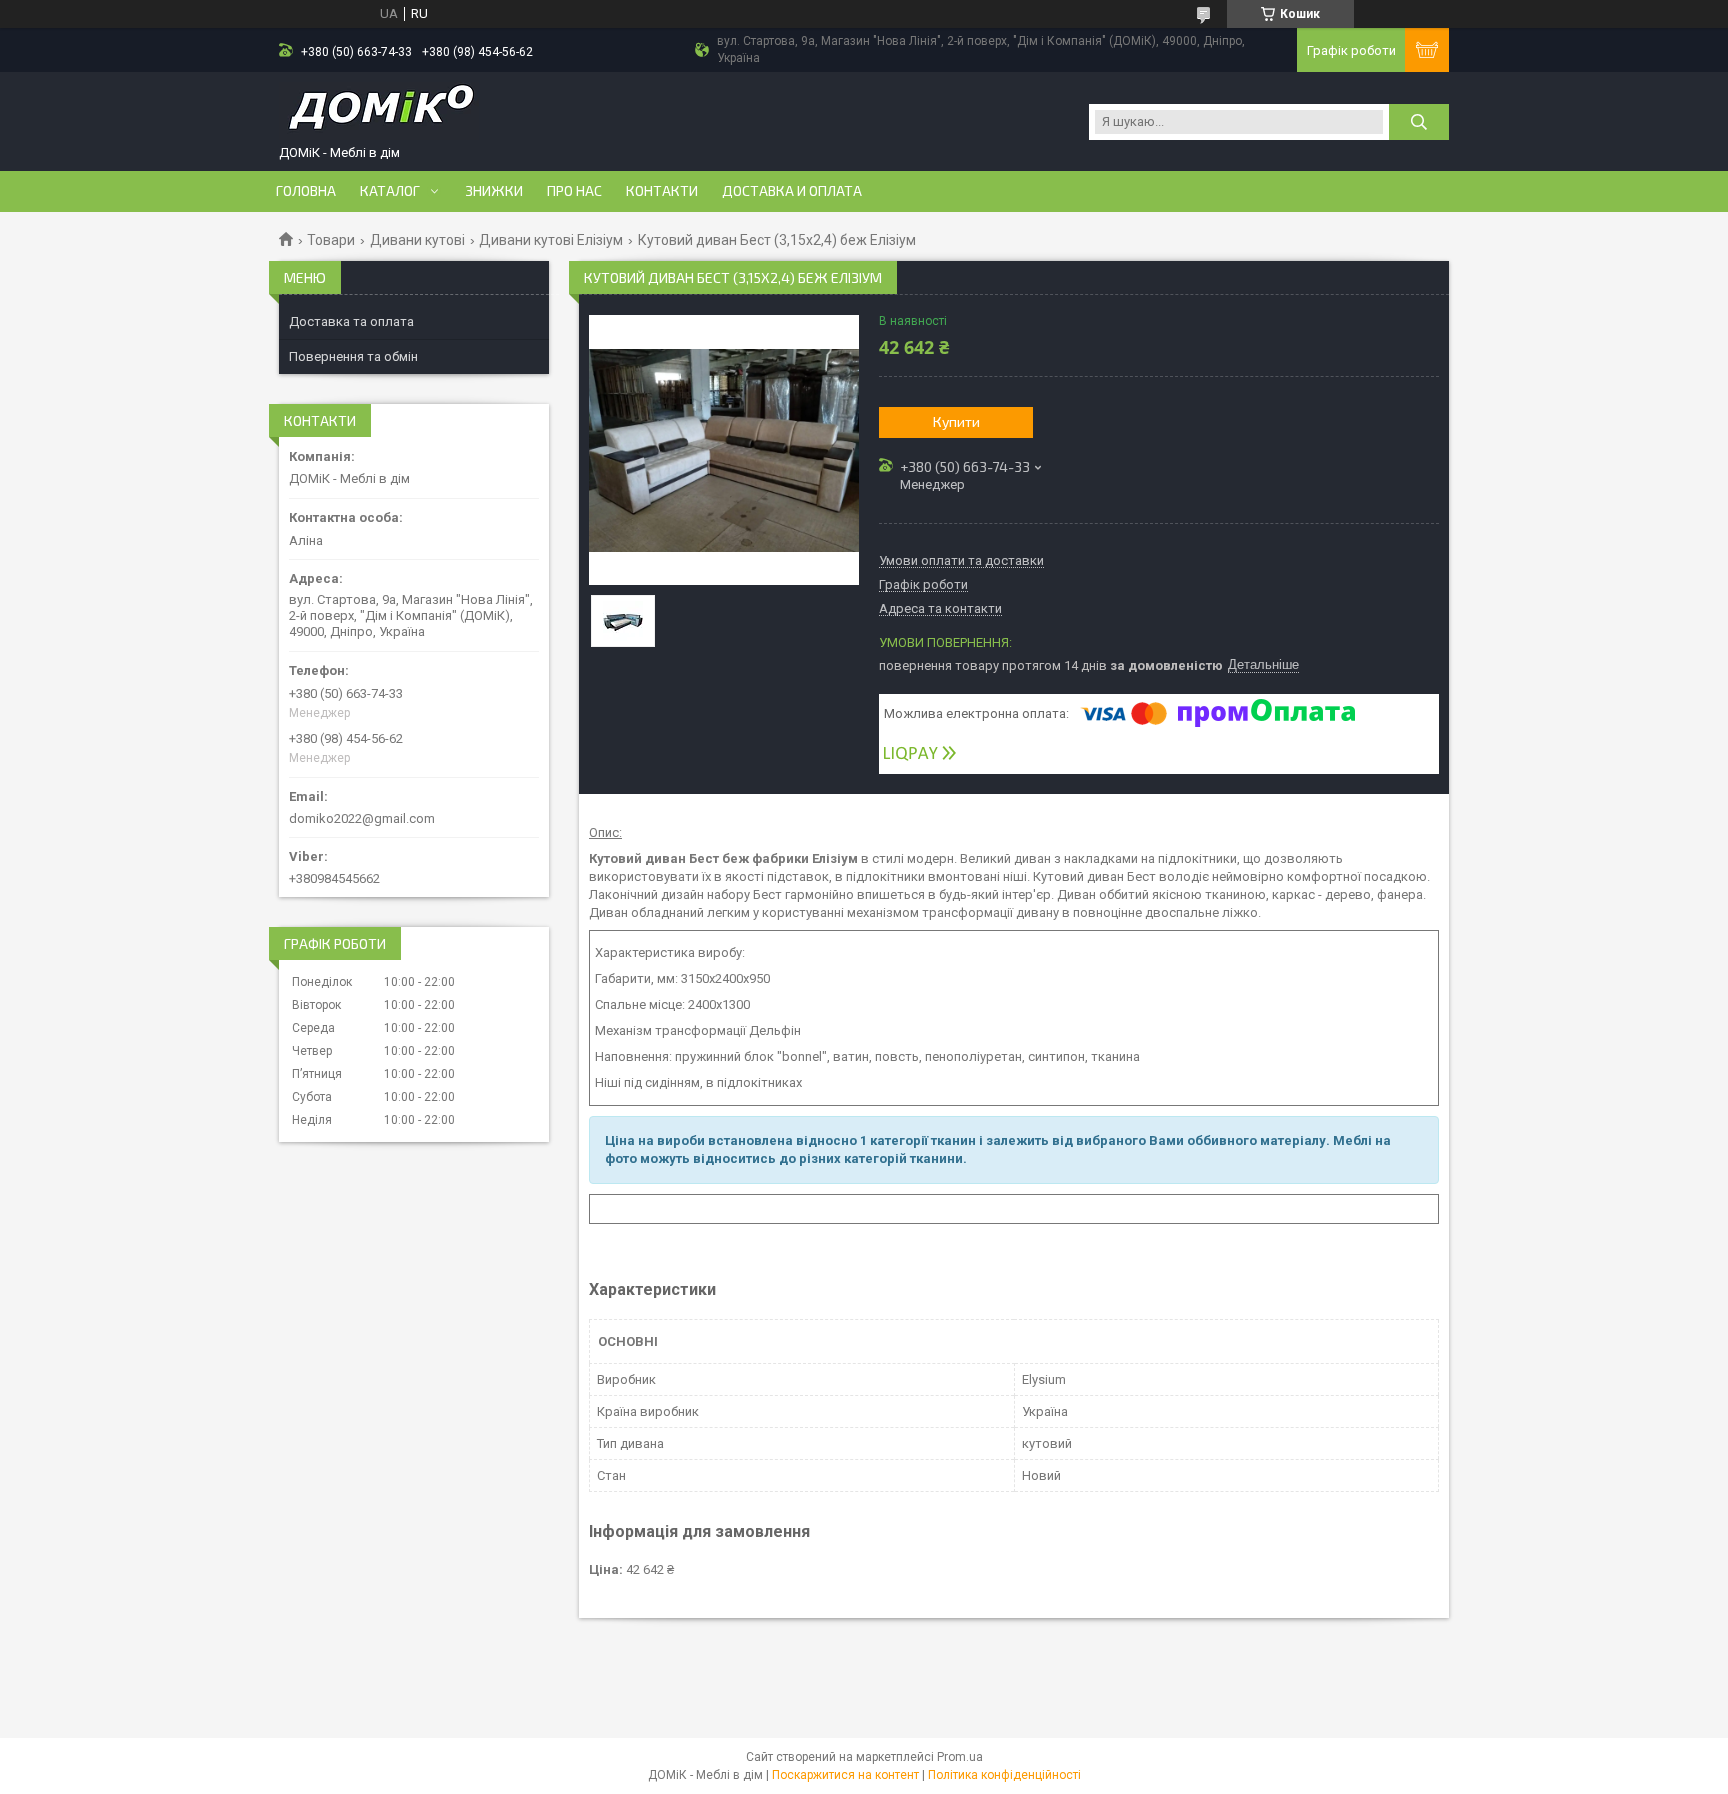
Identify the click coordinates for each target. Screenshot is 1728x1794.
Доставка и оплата (792, 191)
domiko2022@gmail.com (362, 818)
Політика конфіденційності (1004, 1775)
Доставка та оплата (351, 321)
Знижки (494, 191)
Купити (956, 421)
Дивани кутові (417, 240)
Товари (331, 240)
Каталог (390, 191)
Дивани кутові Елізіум (551, 240)
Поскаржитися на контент (845, 1775)
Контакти (662, 191)
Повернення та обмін (353, 356)
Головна (306, 191)
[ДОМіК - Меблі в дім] (379, 113)
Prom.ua (960, 1757)
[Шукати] (1419, 122)
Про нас (574, 191)
